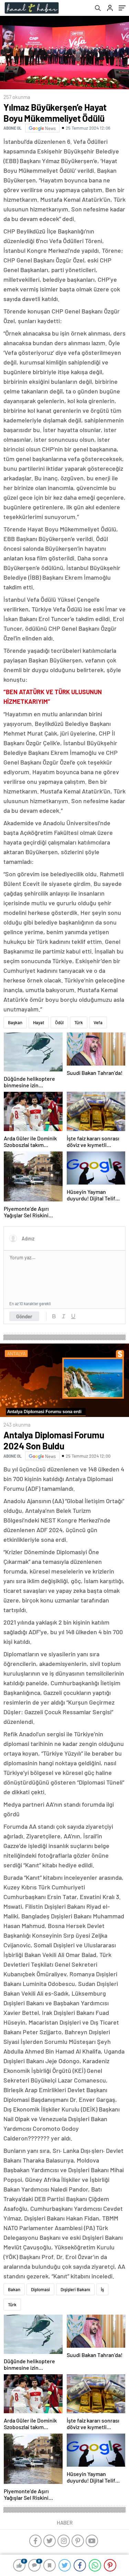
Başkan (15, 1022)
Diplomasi (40, 2289)
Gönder (24, 1316)
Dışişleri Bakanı (75, 2289)
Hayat (39, 1022)
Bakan (14, 2289)
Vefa (98, 1022)
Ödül (59, 1022)
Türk (79, 1022)
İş (102, 2289)
